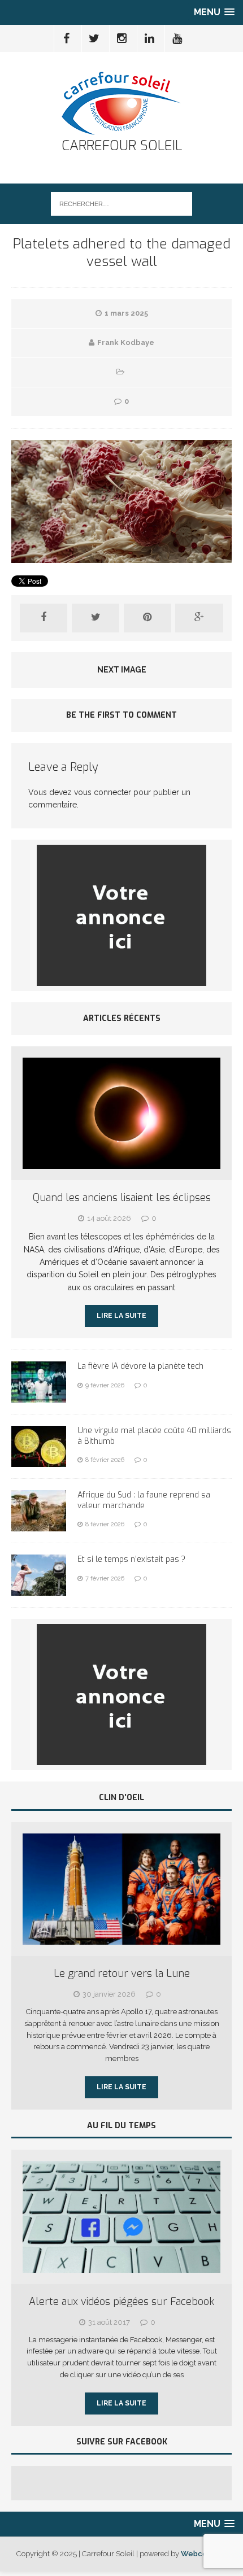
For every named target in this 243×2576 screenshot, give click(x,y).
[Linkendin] (150, 38)
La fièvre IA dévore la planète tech (140, 1366)
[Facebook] (67, 38)
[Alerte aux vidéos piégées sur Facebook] (121, 2266)
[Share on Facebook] (44, 618)
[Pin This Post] (147, 618)
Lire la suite (121, 1316)
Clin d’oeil (121, 1798)
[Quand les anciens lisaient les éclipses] (121, 1163)
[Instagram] (122, 38)
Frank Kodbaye (126, 342)
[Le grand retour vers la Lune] (121, 1938)
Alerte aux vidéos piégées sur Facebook (121, 2302)
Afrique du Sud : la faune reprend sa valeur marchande (144, 1500)
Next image (122, 670)
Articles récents (122, 1018)
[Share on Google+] (199, 618)
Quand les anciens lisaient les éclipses (122, 1198)
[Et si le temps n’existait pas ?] (39, 1590)
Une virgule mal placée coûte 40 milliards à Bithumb (154, 1436)
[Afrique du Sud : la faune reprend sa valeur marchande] (39, 1525)
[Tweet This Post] (96, 618)
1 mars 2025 (126, 313)
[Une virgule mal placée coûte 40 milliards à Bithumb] (39, 1461)
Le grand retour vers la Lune (122, 1974)
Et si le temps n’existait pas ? (131, 1559)
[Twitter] (94, 38)
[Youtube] (177, 38)
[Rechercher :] (121, 203)
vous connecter (103, 792)
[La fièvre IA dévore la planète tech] (39, 1396)
